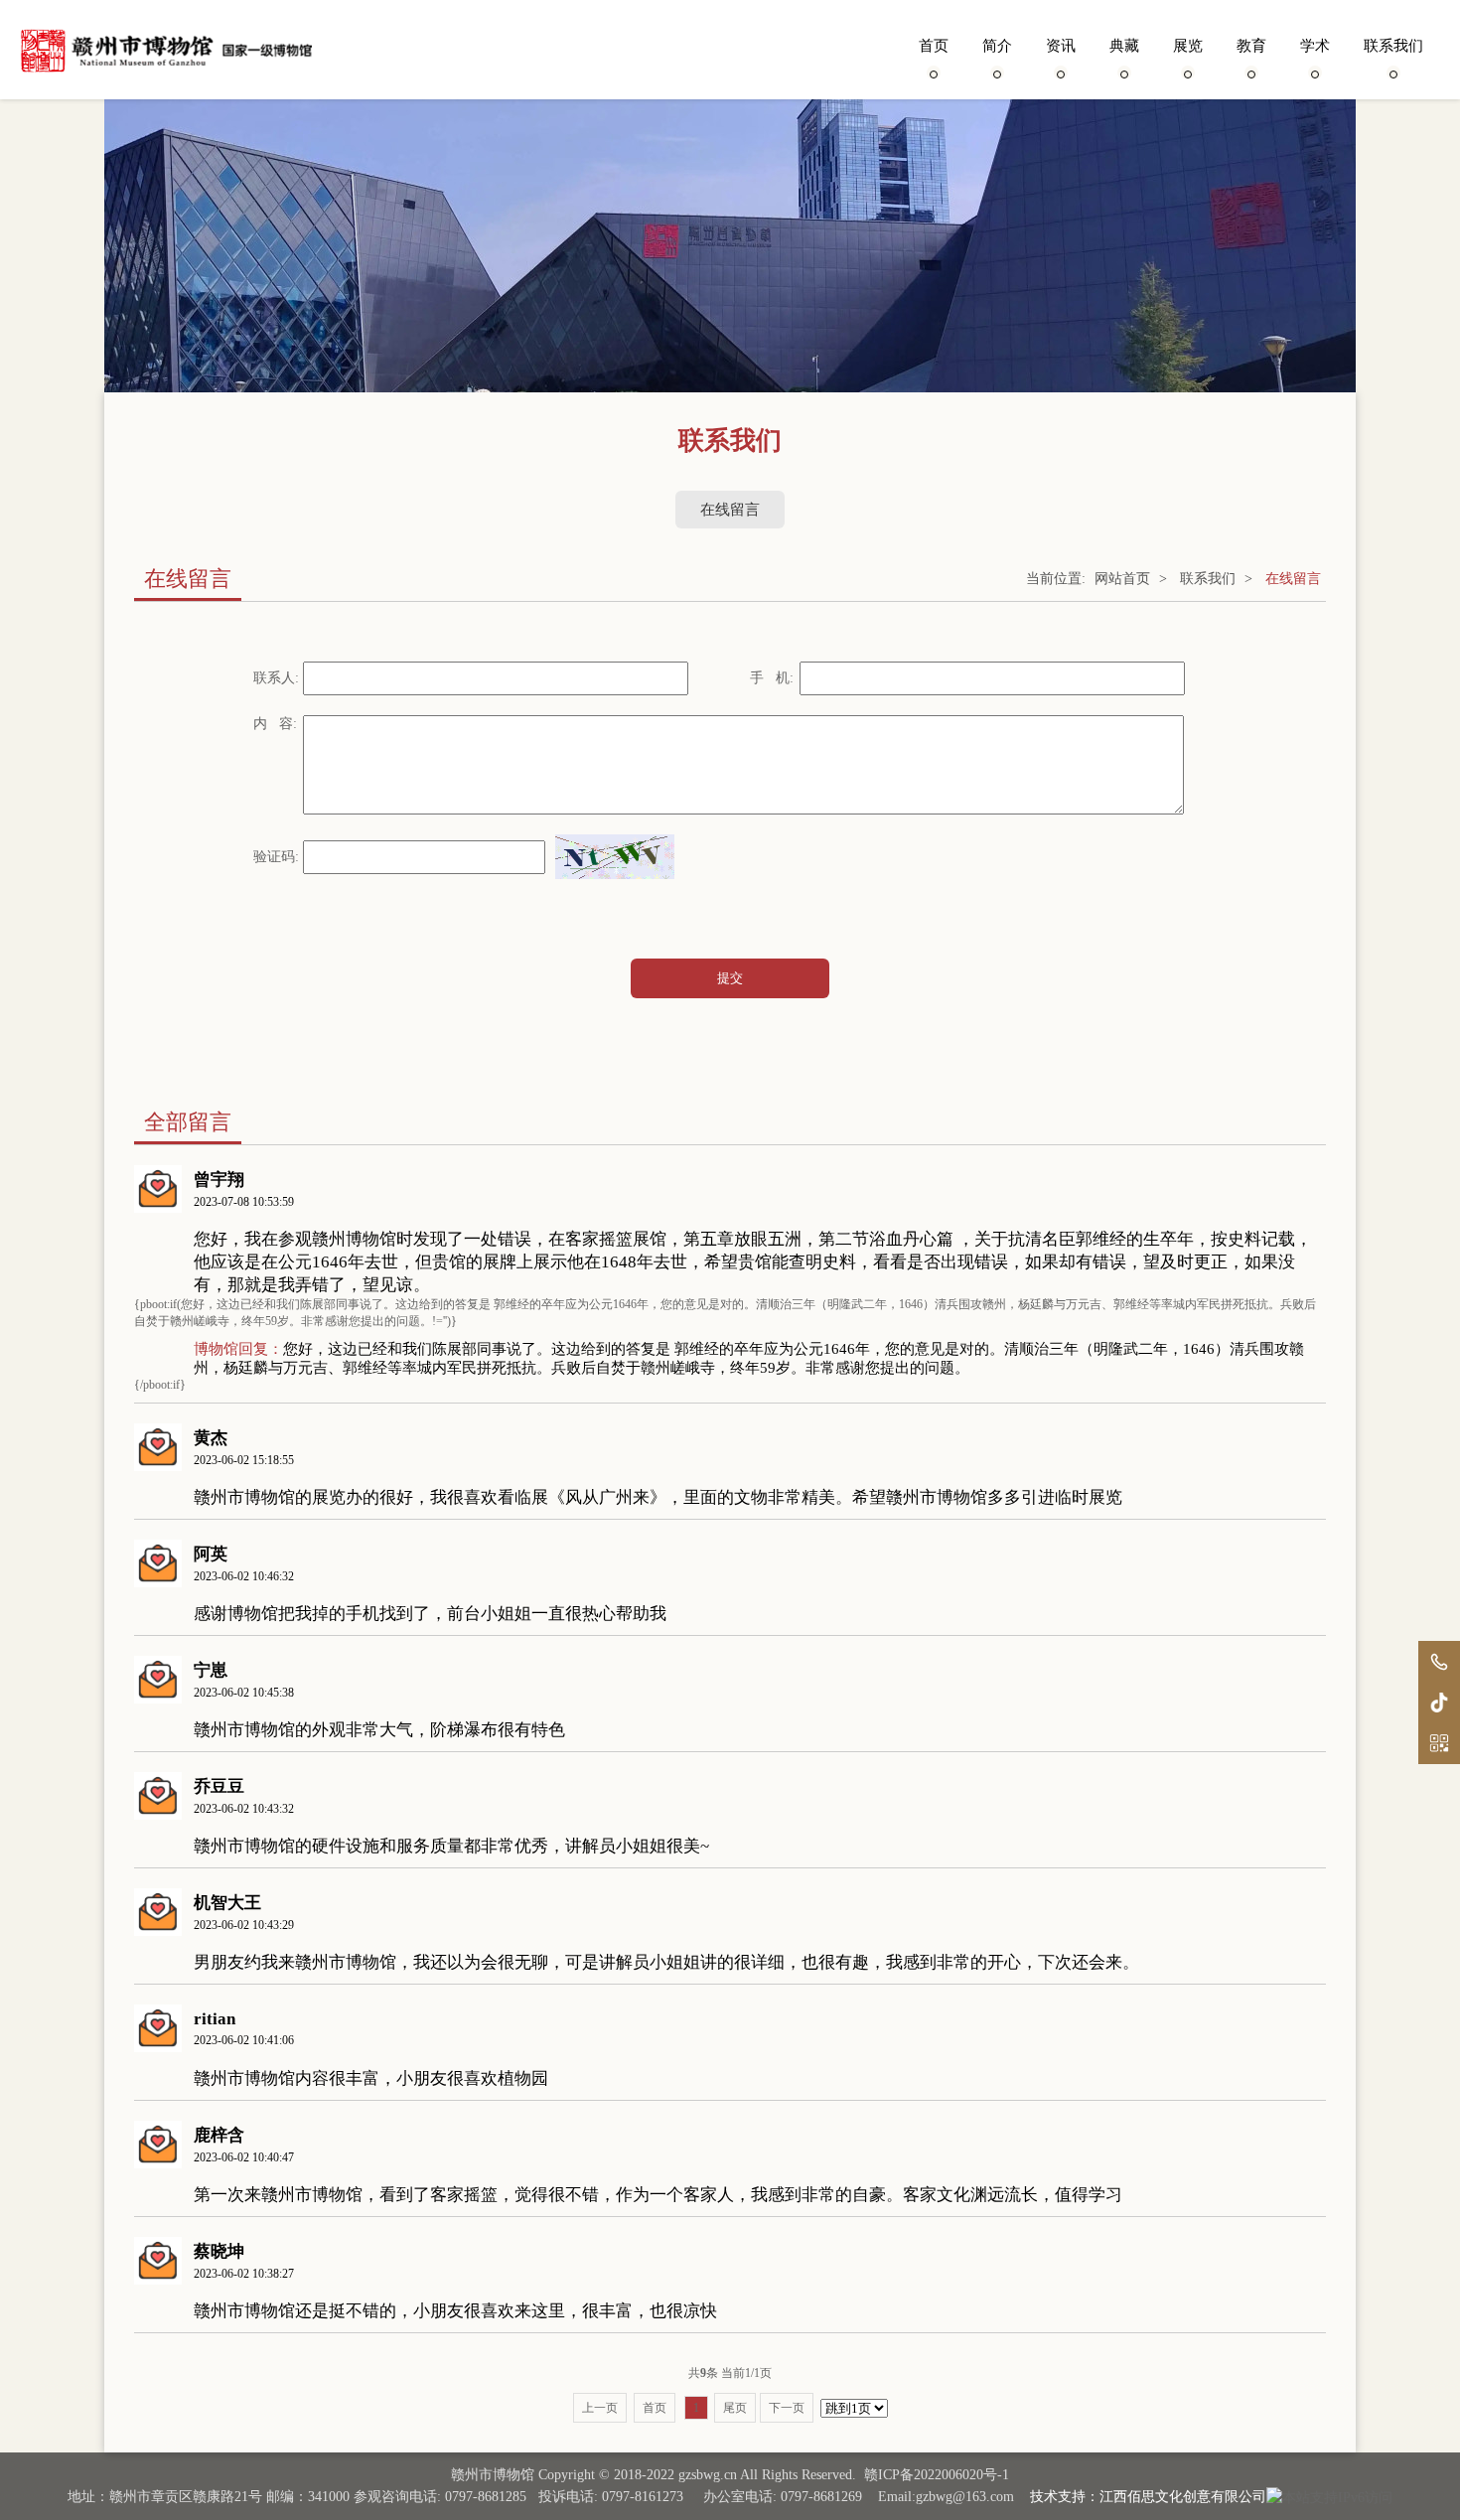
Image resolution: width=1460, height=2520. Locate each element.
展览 (1188, 46)
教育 (1251, 46)
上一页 (600, 2408)
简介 (997, 46)
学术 (1315, 46)
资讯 (1061, 46)
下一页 (787, 2408)
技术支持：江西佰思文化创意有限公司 (1148, 2497)
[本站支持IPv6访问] (1329, 2497)
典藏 (1124, 46)
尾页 (735, 2408)
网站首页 (1122, 579)
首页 (934, 46)
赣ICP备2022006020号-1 (937, 2475)
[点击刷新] (615, 857)
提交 (730, 978)
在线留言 (730, 510)
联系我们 (1393, 46)
